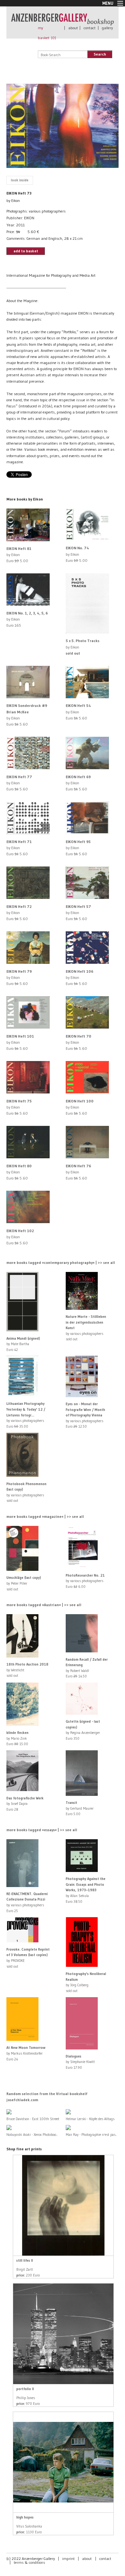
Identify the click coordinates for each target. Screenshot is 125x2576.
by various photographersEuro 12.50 (85, 1415)
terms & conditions (29, 2562)
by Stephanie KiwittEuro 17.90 (80, 2062)
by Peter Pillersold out (24, 1583)
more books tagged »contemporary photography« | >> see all (61, 1262)
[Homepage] (63, 22)
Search (100, 54)
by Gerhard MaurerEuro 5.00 (80, 1808)
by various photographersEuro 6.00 (85, 1581)
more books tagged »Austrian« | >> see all (44, 1605)
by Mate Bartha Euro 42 (23, 1344)
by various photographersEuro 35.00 (26, 1415)
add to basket (26, 251)
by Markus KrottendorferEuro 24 (26, 2053)
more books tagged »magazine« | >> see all (45, 1516)
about (73, 28)
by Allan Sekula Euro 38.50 (86, 1890)
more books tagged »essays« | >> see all (42, 1830)
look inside (20, 180)
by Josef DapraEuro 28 (25, 1804)
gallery (107, 28)
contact (90, 28)
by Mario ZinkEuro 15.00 (17, 1738)
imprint (68, 2559)
